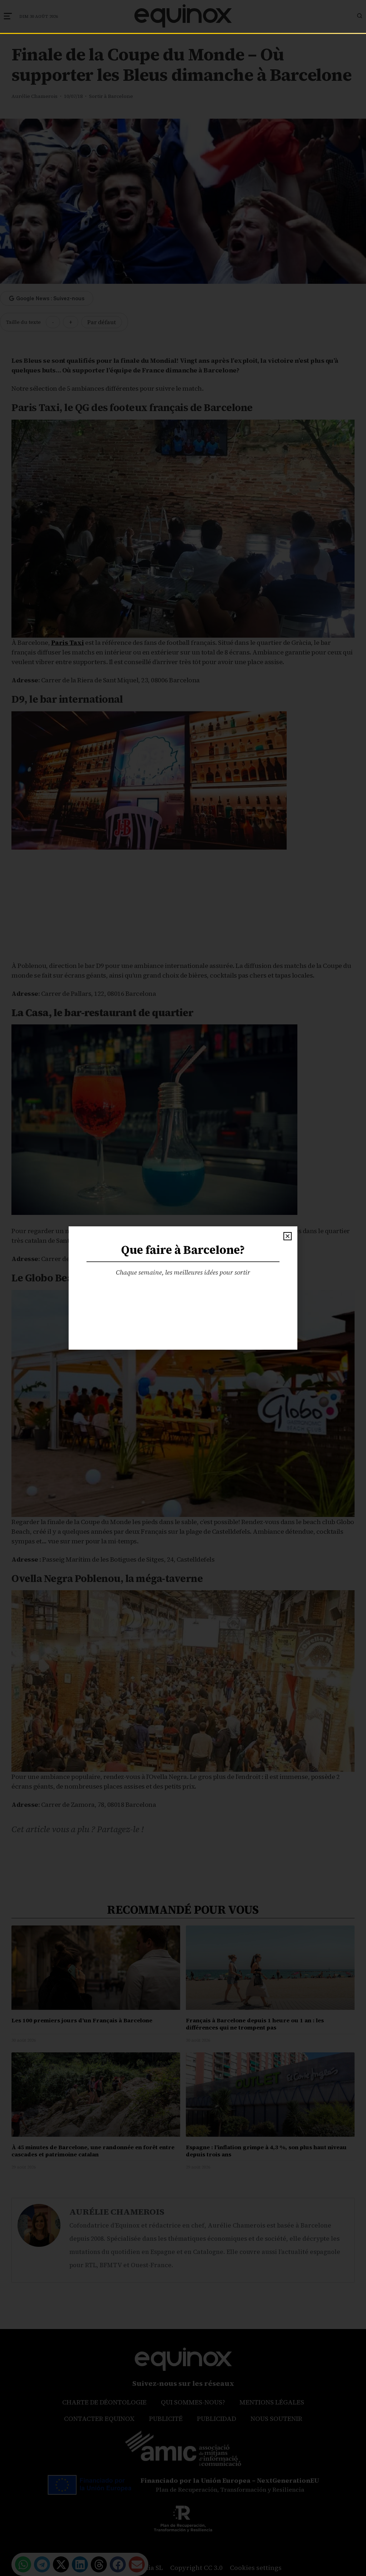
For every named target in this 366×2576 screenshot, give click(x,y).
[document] (183, 1288)
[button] (288, 1236)
